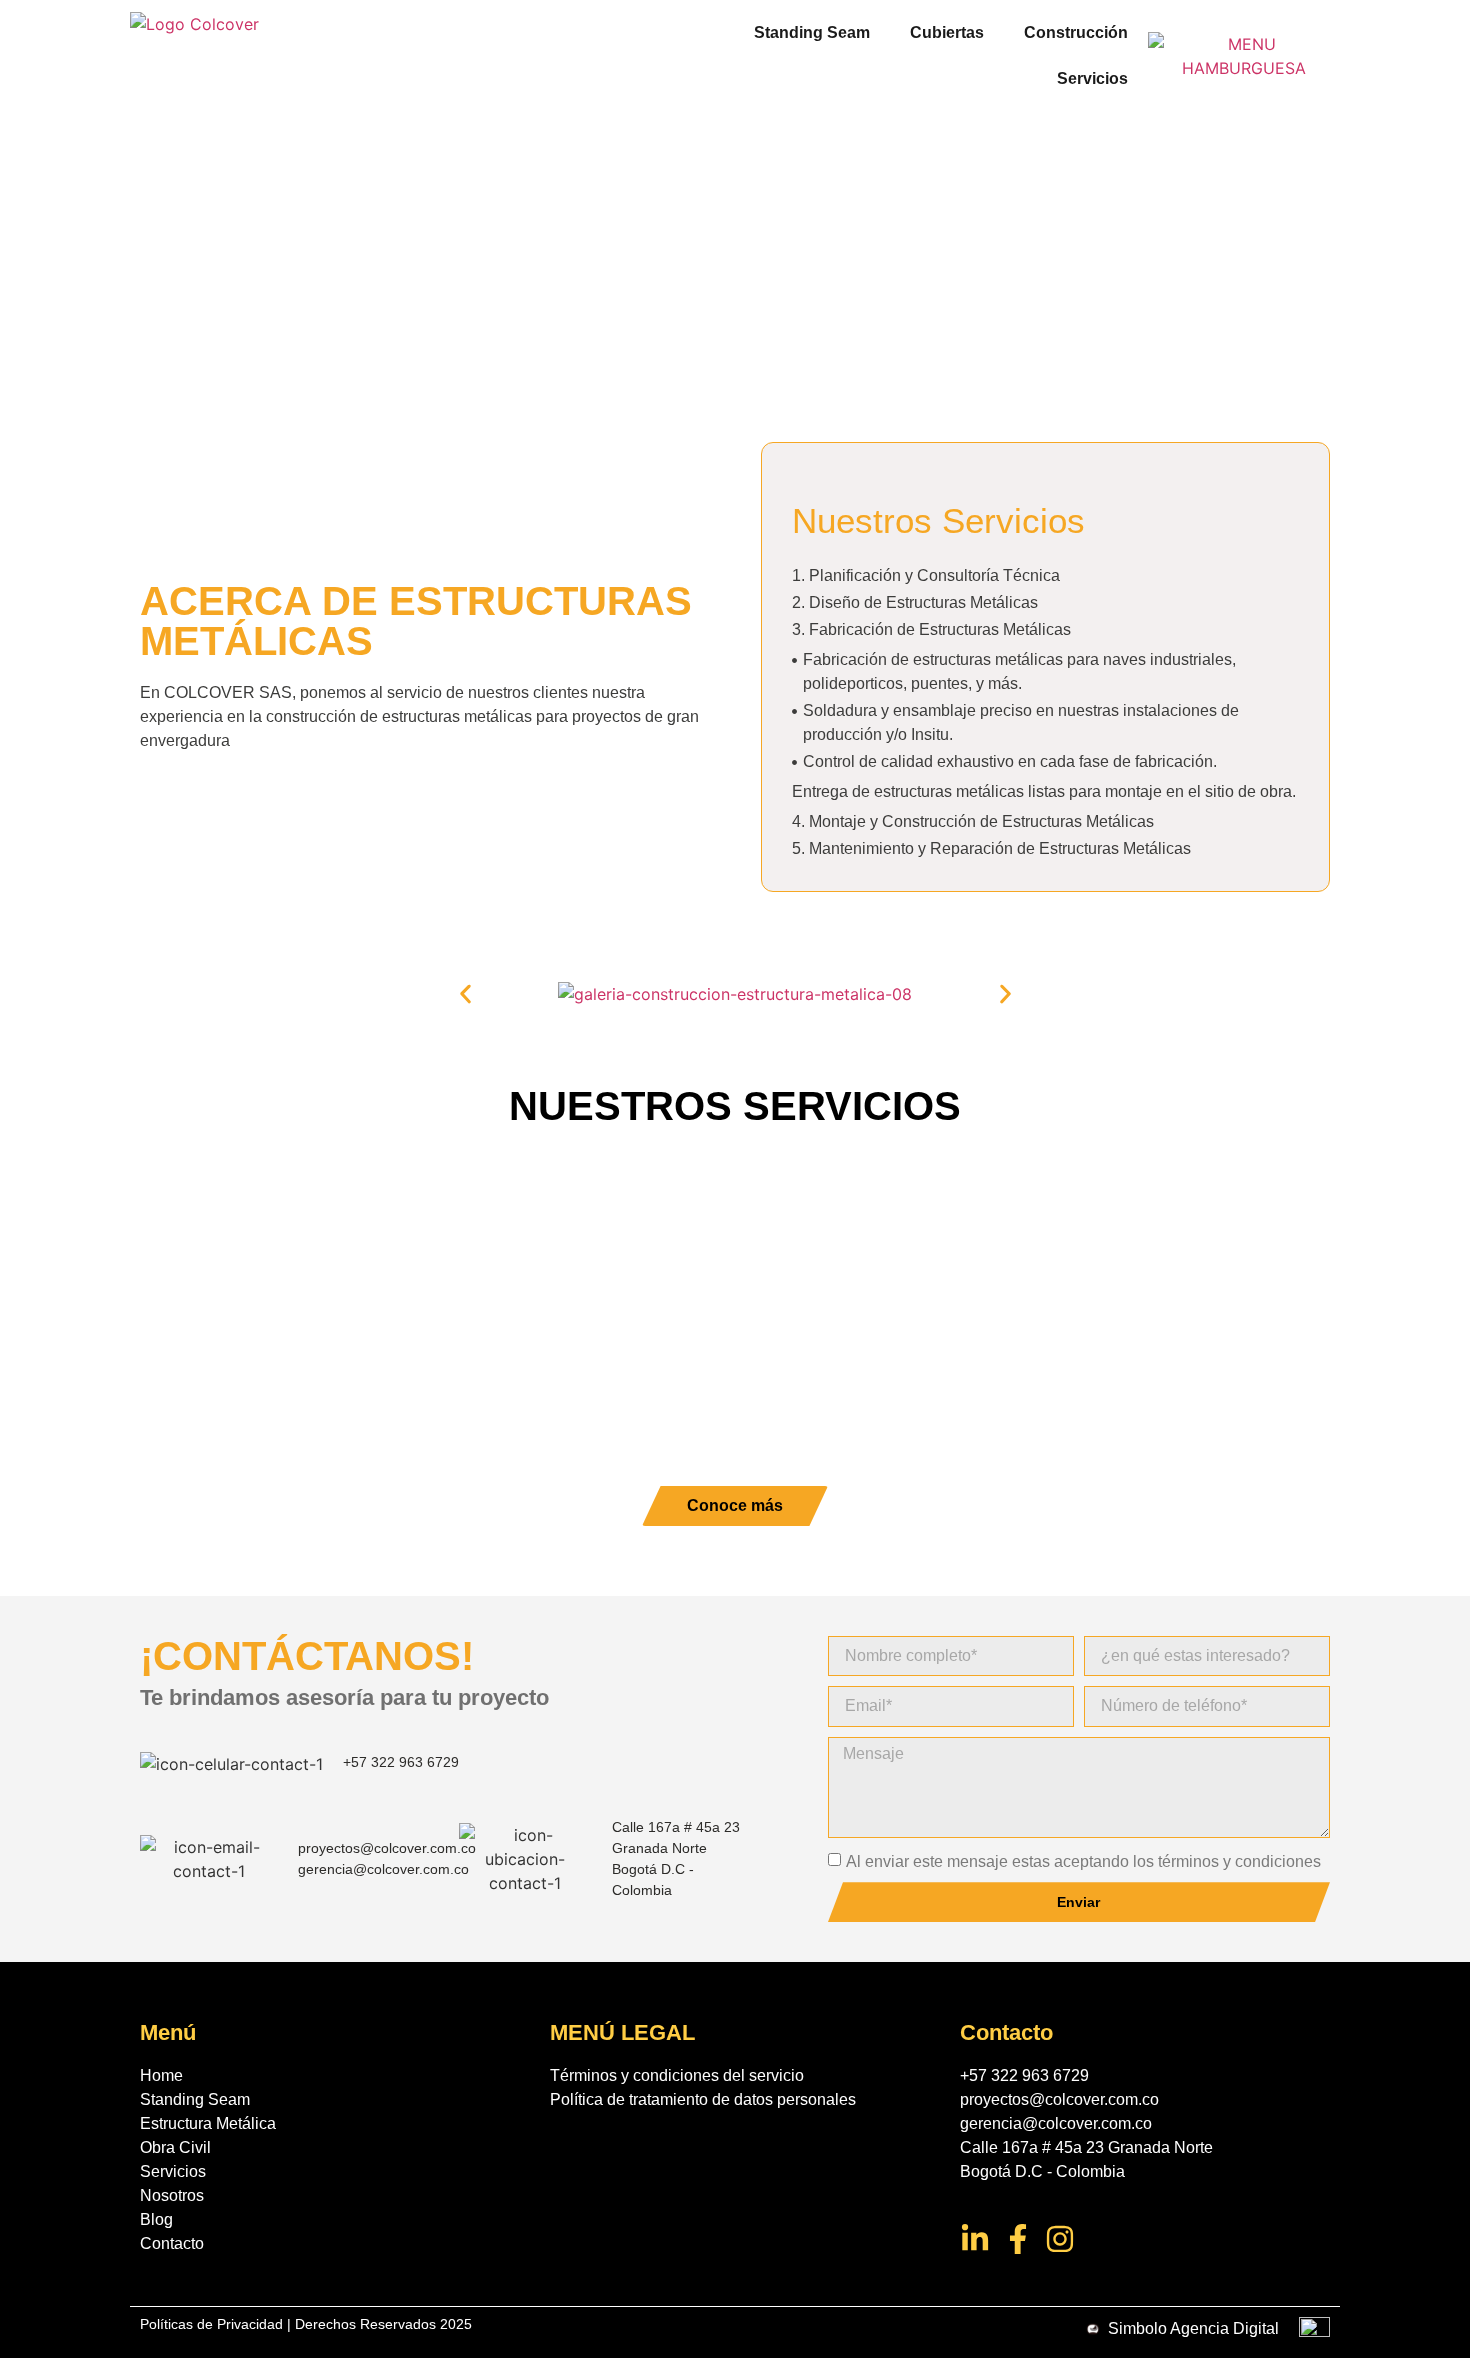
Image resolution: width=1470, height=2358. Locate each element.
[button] (465, 994)
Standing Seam (812, 32)
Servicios (1092, 78)
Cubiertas (947, 32)
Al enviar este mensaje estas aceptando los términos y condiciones (1083, 1861)
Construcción (1076, 32)
